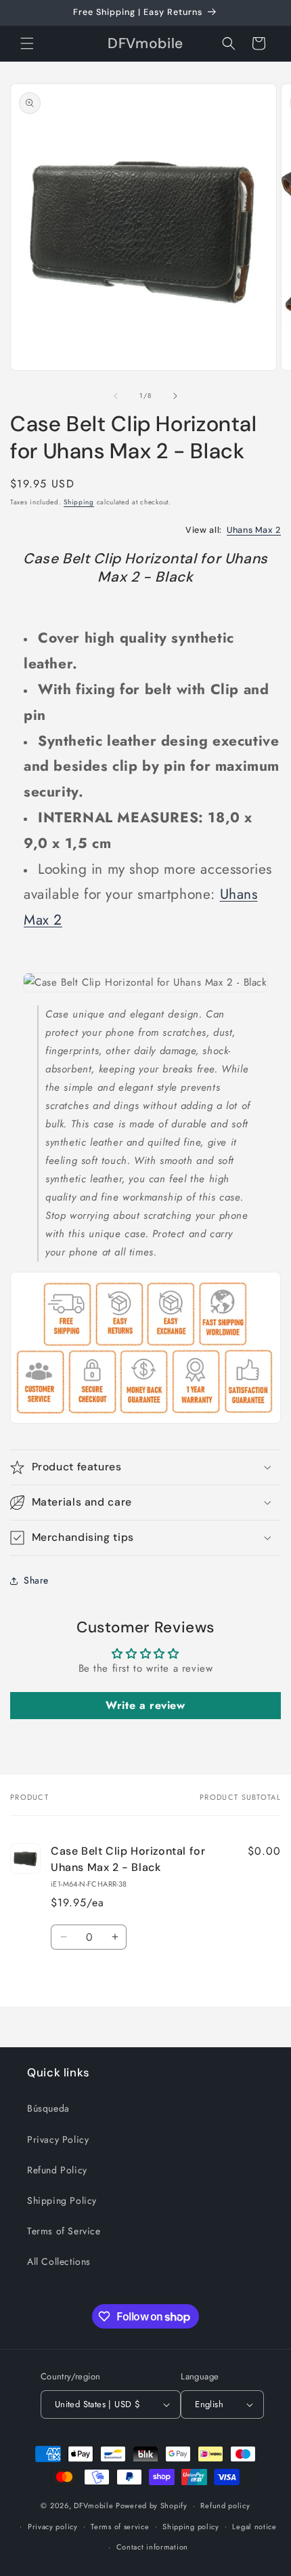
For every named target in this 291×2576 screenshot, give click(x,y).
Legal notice (254, 2527)
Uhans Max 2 (254, 530)
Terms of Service (64, 2231)
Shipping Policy (62, 2200)
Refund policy (225, 2505)
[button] (27, 43)
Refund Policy (57, 2170)
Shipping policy (191, 2527)
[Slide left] (116, 396)
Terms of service (120, 2527)
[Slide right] (175, 396)
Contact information (152, 2547)
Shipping (79, 502)
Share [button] (36, 1580)
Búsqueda (48, 2108)
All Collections (59, 2261)
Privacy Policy (58, 2139)
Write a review (145, 1705)
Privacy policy (53, 2527)
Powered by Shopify (152, 2505)
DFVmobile (93, 2505)
